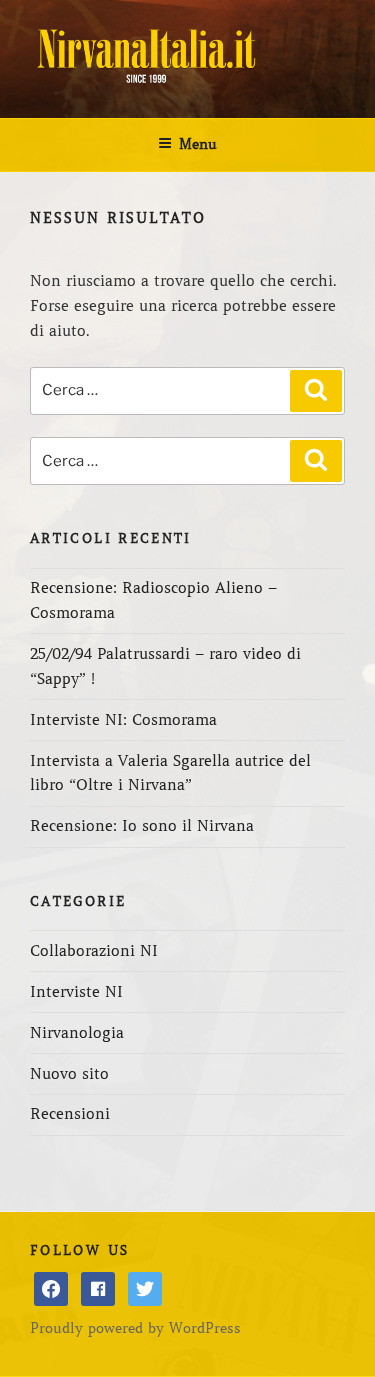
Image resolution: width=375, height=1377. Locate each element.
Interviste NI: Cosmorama (123, 720)
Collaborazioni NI (94, 951)
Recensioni (70, 1114)
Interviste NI (76, 992)
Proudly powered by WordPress (135, 1328)
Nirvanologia (77, 1033)
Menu (198, 144)
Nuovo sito (69, 1074)
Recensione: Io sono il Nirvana (142, 826)
